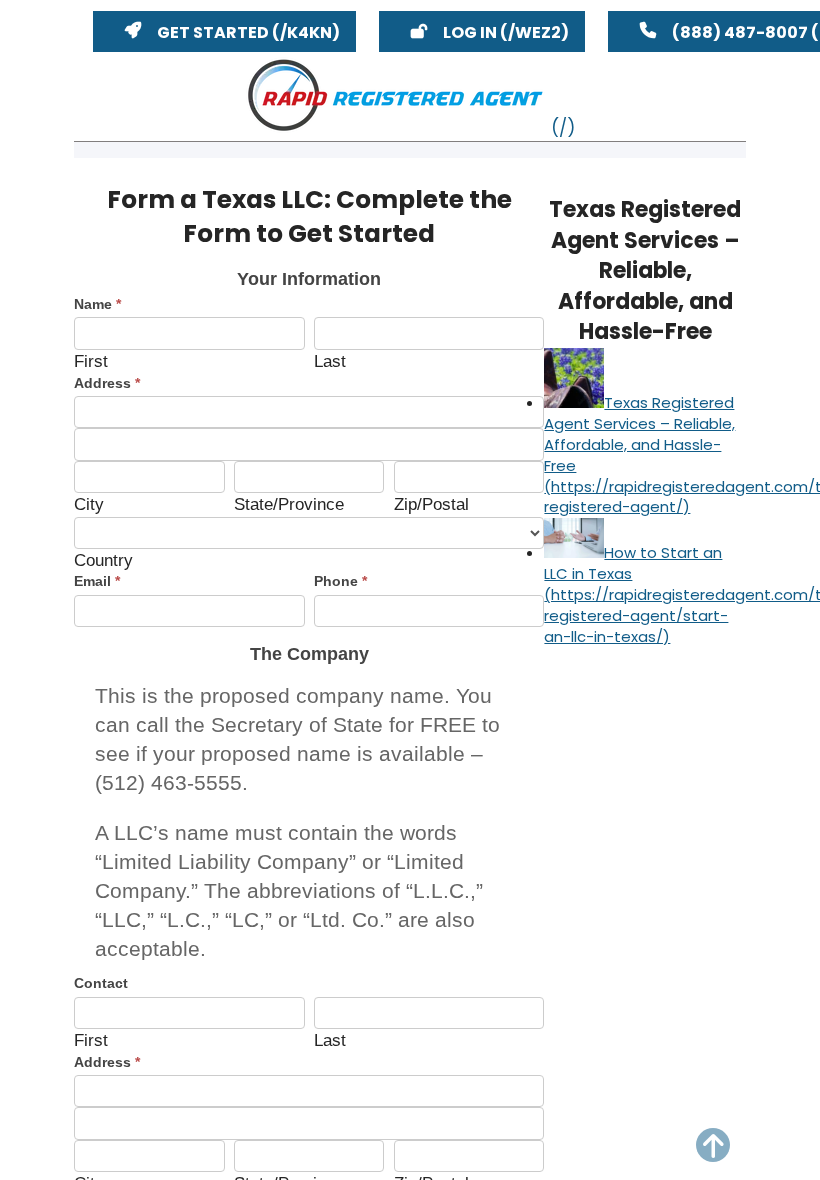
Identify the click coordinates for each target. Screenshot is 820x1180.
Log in (470, 32)
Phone (340, 581)
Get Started (213, 32)
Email (97, 581)
